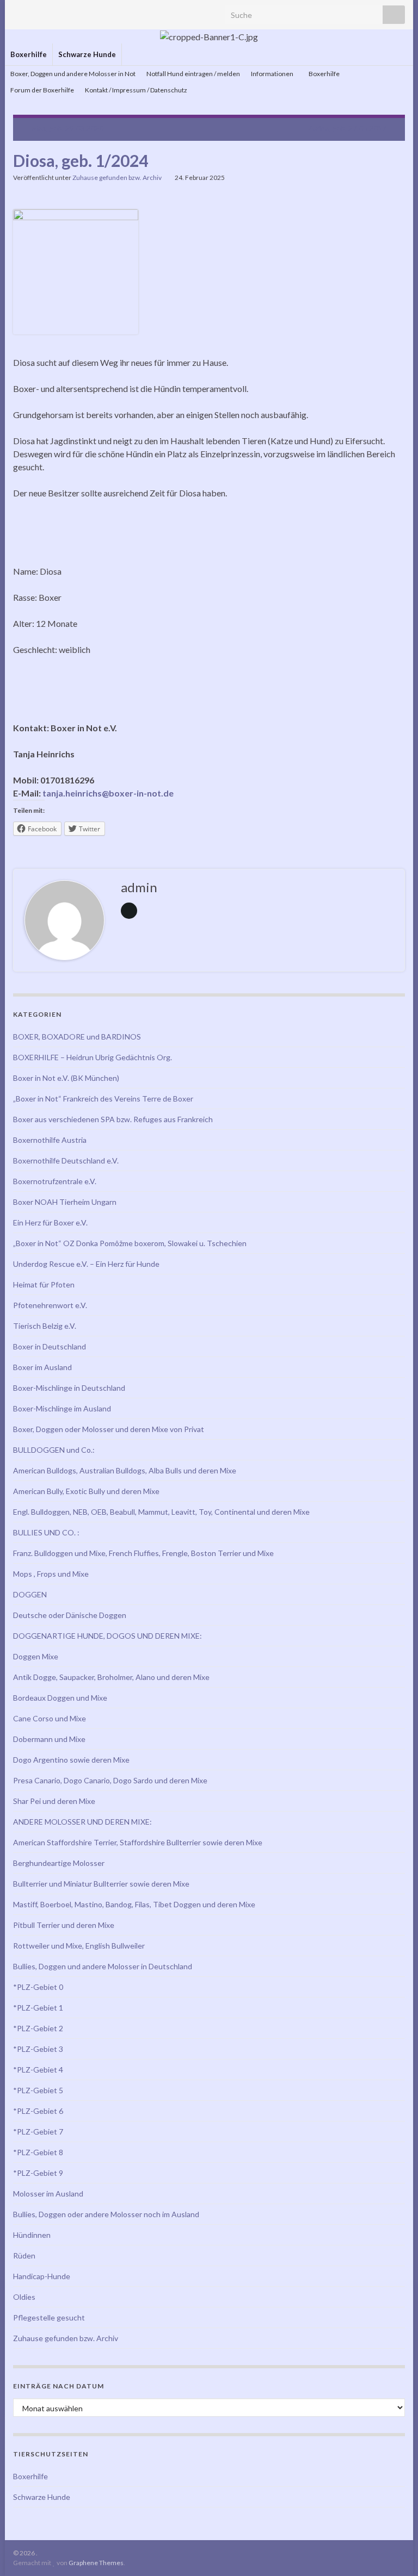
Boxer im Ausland (42, 1367)
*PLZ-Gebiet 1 (38, 2008)
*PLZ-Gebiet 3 (38, 2049)
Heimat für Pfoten (44, 1284)
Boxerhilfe (29, 54)
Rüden (24, 2255)
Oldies (24, 2297)
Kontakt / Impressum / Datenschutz (136, 90)
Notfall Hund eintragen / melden (193, 74)
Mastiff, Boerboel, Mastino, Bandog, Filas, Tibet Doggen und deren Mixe (134, 1904)
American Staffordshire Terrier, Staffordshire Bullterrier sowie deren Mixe (138, 1842)
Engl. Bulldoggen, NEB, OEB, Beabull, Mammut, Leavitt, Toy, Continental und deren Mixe (161, 1512)
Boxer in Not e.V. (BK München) (66, 1078)
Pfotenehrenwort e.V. (50, 1305)
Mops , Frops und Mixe (51, 1574)
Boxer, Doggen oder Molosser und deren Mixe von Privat (109, 1429)
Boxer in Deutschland (50, 1346)
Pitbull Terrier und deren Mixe (64, 1925)
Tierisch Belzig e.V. (45, 1326)
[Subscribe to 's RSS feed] (18, 12)
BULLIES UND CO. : (46, 1532)
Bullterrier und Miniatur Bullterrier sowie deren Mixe (101, 1884)
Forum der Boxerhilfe (42, 90)
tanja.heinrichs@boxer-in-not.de (108, 793)
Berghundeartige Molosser (59, 1863)
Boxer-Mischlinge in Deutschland (69, 1388)
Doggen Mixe (36, 1656)
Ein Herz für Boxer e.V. (50, 1222)
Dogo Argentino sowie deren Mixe (71, 1760)
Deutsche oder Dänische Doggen (70, 1615)
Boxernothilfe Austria (50, 1140)
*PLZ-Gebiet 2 (38, 2028)
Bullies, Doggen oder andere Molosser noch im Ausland (106, 2214)
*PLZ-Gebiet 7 (38, 2132)
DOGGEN (30, 1594)
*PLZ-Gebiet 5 (38, 2090)
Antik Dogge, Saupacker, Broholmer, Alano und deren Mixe (111, 1677)
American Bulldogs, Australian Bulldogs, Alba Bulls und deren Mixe (125, 1470)
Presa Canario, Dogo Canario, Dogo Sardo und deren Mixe (110, 1780)
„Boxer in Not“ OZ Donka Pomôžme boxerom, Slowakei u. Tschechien (130, 1243)
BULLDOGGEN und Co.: (54, 1450)
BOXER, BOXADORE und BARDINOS (77, 1037)
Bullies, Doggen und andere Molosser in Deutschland (103, 1966)
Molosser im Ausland (48, 2194)
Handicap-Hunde (42, 2276)
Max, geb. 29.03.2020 (67, 128)
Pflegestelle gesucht (49, 2317)
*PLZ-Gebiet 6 (38, 2111)
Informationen (273, 74)
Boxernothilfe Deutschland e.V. (66, 1161)
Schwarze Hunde (87, 54)
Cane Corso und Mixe (50, 1718)
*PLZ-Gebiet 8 (38, 2152)
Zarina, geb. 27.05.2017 (347, 128)
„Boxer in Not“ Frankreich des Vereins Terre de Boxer (103, 1099)
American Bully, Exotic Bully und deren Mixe (86, 1491)
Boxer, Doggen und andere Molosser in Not (73, 74)
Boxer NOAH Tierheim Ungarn (65, 1202)
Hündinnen (32, 2235)
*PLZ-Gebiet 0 (38, 1987)
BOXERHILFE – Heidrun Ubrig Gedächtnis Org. (93, 1057)
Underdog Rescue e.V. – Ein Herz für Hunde (86, 1264)
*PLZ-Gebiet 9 (38, 2173)
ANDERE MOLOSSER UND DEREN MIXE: (82, 1822)
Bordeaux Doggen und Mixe (60, 1698)
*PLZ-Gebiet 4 (38, 2070)
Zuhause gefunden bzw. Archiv (117, 178)
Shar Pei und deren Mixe (54, 1801)
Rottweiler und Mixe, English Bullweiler (79, 1946)
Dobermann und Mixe (49, 1739)
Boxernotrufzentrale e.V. (55, 1181)
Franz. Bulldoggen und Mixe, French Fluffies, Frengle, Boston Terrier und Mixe (143, 1553)
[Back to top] (394, 2552)
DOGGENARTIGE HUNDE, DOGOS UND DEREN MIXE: (107, 1636)
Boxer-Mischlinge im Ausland (62, 1408)
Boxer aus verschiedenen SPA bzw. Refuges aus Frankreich (113, 1119)
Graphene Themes (96, 2563)
